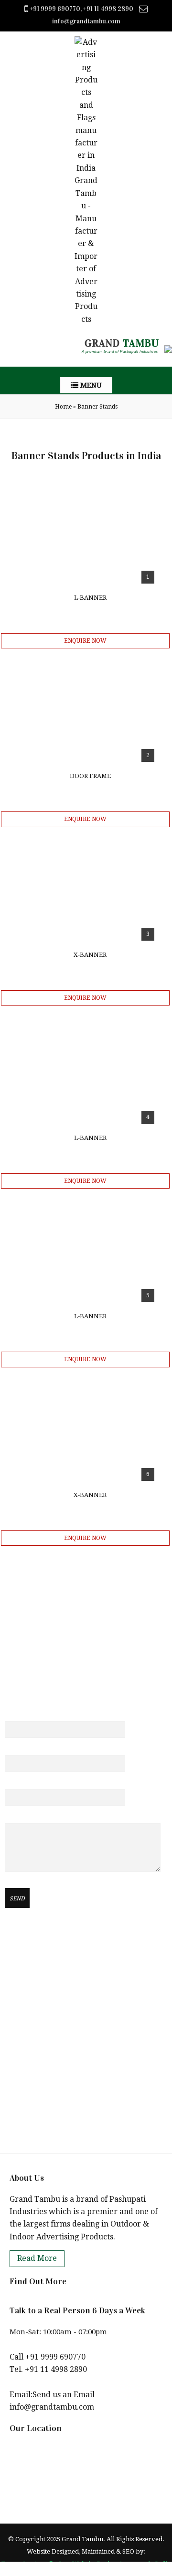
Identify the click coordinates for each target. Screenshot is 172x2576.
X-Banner (90, 955)
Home (63, 407)
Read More (37, 2258)
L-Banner (90, 598)
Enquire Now (85, 641)
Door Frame (90, 776)
